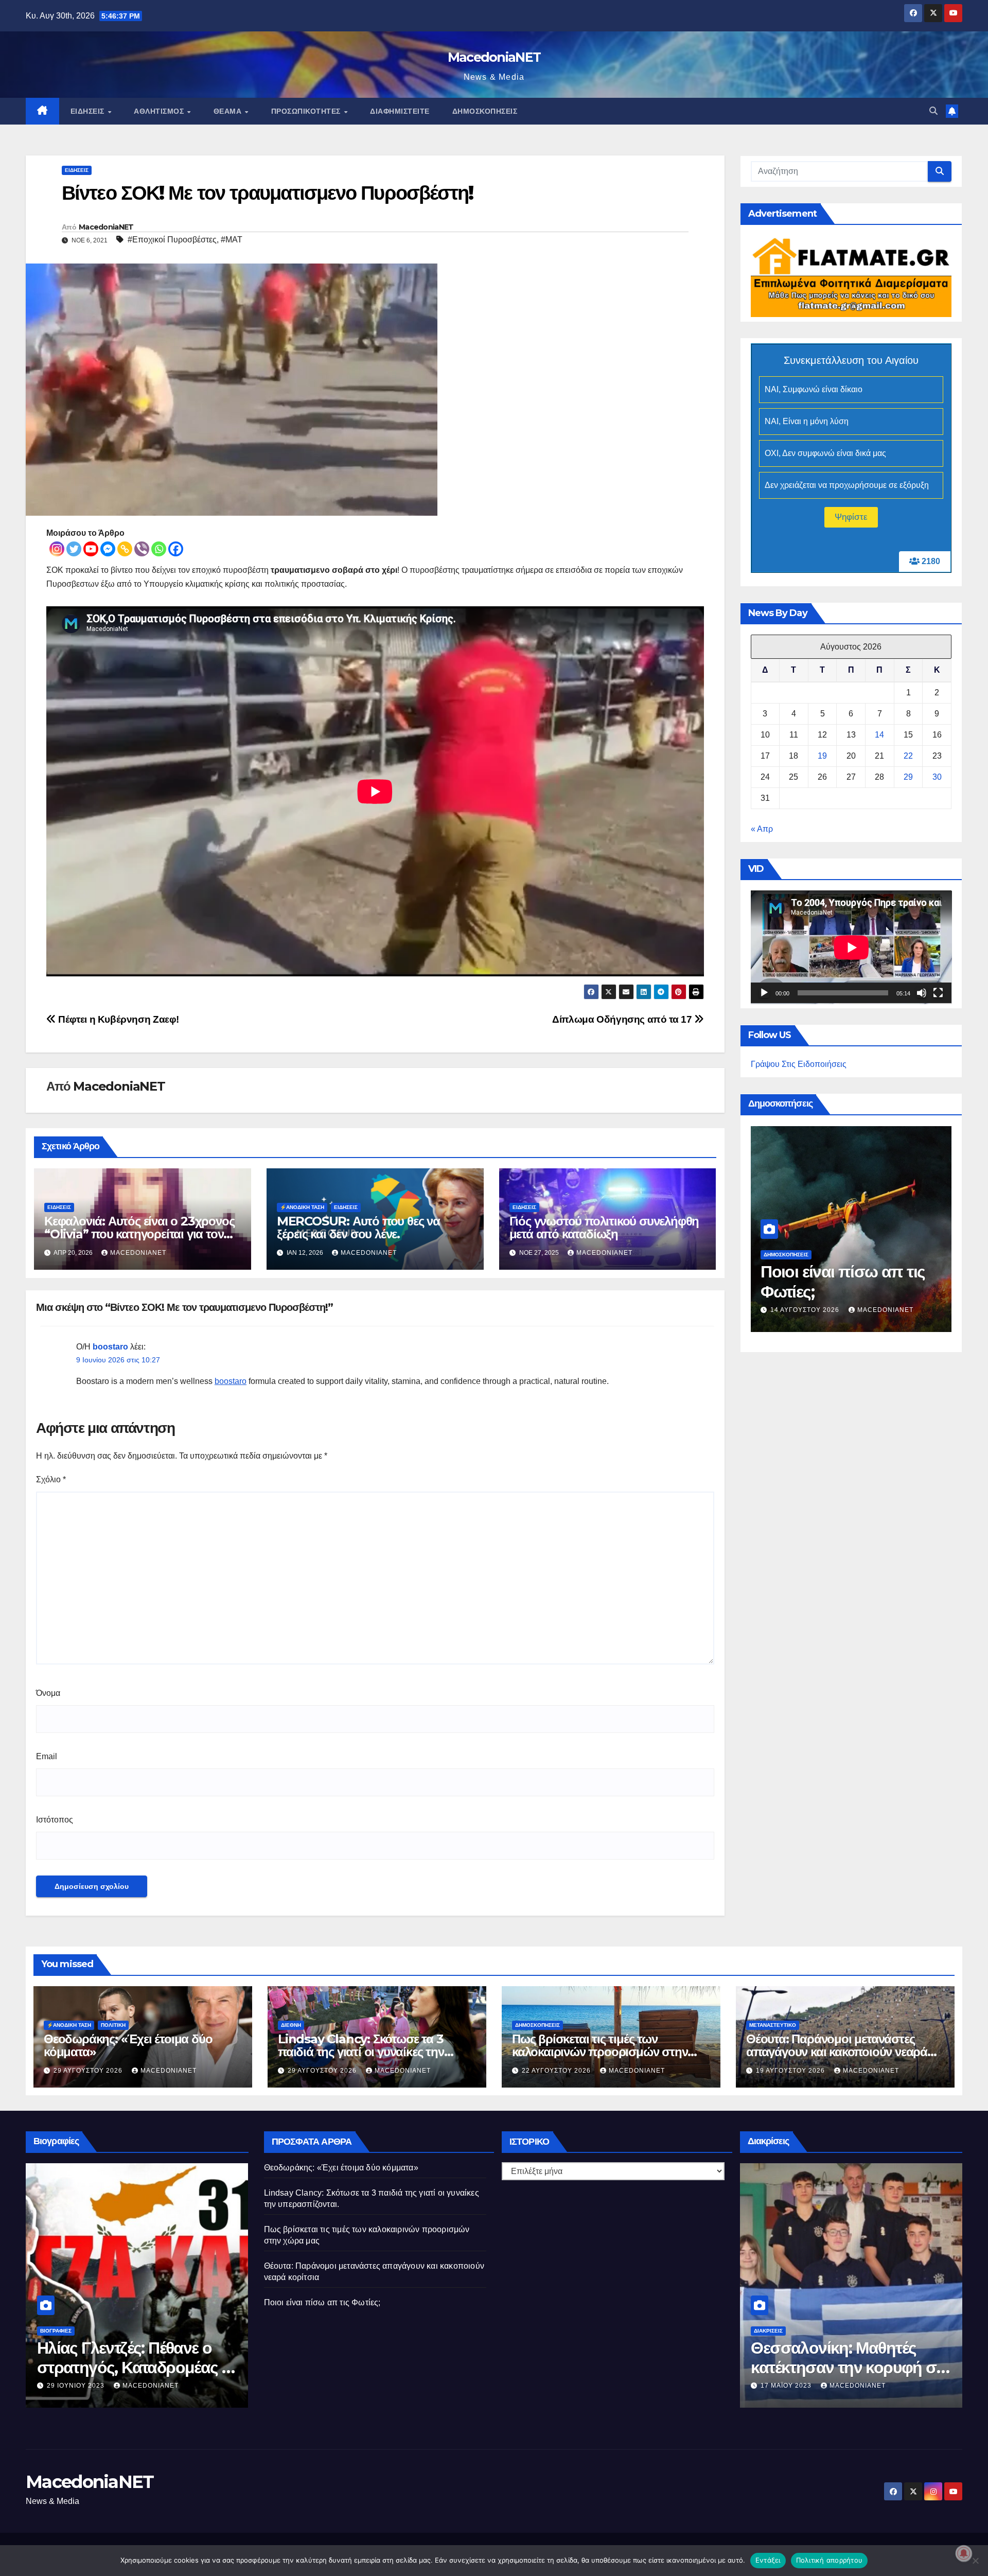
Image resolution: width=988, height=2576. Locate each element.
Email (47, 1756)
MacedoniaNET (494, 57)
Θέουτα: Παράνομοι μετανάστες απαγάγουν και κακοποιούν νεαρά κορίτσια (837, 2052)
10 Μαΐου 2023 (105, 2386)
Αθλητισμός (160, 111)
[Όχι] (975, 2561)
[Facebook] (176, 549)
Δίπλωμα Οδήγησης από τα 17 (623, 1019)
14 (879, 735)
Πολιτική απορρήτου (830, 2560)
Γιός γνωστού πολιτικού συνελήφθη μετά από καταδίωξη (604, 1228)
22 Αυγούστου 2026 (557, 2071)
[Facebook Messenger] (108, 549)
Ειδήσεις (89, 111)
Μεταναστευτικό (773, 2025)
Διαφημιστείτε (400, 111)
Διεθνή (291, 2025)
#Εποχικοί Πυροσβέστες (172, 240)
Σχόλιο (51, 1479)
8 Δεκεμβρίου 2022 (828, 2386)
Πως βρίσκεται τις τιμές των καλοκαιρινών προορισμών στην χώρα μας (600, 2052)
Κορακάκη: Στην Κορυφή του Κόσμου (871, 2358)
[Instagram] (57, 549)
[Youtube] (91, 549)
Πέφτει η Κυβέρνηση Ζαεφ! (118, 1019)
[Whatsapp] (159, 549)
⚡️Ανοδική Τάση (302, 1207)
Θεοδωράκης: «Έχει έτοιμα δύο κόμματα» (128, 2045)
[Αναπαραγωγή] (764, 993)
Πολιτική (113, 2025)
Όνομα (48, 1693)
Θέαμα (229, 111)
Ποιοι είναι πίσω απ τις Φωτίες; (322, 2302)
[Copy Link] (125, 549)
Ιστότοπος (55, 1820)
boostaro (110, 1347)
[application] (851, 948)
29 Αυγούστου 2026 (89, 2071)
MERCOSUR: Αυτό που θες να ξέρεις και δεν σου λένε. (358, 1228)
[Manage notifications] (964, 2553)
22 (908, 756)
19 (822, 756)
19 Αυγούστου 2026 (791, 2071)
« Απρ (762, 829)
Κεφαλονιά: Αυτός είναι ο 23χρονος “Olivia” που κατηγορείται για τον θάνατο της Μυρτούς (139, 1234)
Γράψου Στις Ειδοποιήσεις (799, 1065)
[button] (933, 111)
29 (908, 777)
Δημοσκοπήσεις (485, 111)
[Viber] (142, 549)
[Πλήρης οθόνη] (938, 993)
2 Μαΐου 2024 (808, 1310)
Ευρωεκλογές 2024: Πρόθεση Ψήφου (845, 1281)
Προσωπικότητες (307, 111)
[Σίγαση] (922, 993)
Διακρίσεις (800, 2331)
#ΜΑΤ (232, 240)
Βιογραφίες (87, 2331)
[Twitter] (74, 549)
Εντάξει (768, 2560)
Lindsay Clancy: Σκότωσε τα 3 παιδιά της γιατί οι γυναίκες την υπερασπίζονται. (361, 2052)
